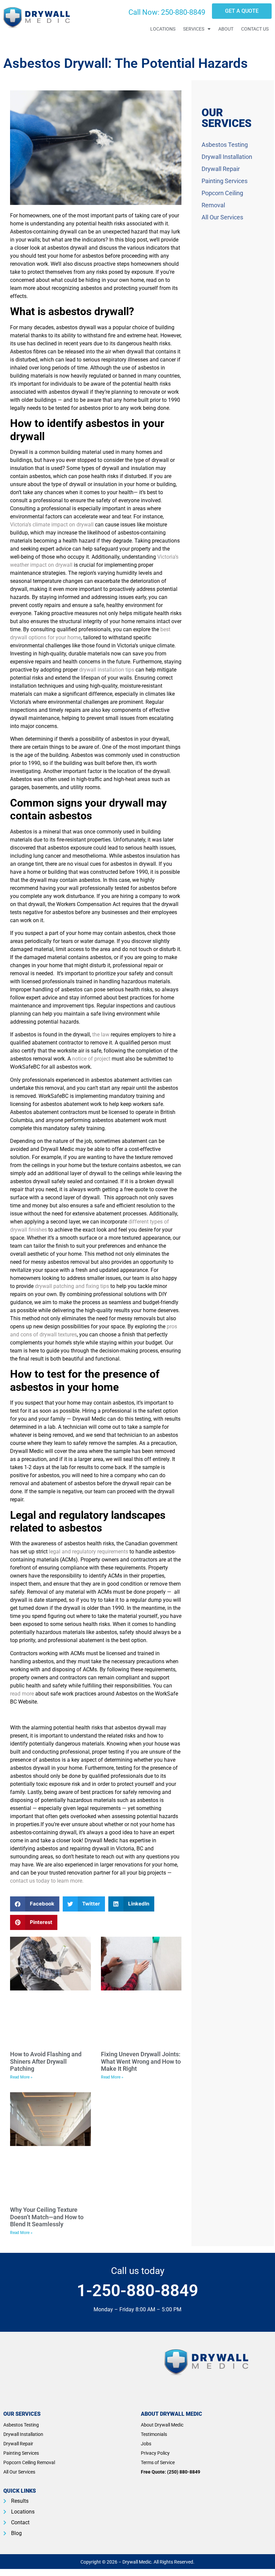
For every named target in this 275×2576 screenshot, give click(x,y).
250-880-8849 (183, 12)
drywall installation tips (107, 670)
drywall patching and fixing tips (72, 1286)
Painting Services (225, 181)
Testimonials (154, 2434)
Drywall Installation (227, 157)
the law (101, 1035)
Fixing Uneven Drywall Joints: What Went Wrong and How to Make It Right (141, 2061)
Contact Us (255, 29)
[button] (35, 1904)
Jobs (146, 2444)
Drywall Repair (221, 169)
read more (22, 1694)
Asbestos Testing (225, 145)
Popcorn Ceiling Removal (29, 2462)
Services (194, 29)
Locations (163, 29)
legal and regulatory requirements (88, 1552)
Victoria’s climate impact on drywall (52, 525)
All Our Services (222, 217)
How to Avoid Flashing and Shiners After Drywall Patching (46, 2061)
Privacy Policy (155, 2453)
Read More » (21, 2077)
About (226, 29)
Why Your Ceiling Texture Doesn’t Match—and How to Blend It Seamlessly (47, 2217)
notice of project (91, 1059)
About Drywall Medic (162, 2425)
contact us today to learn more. (47, 1881)
